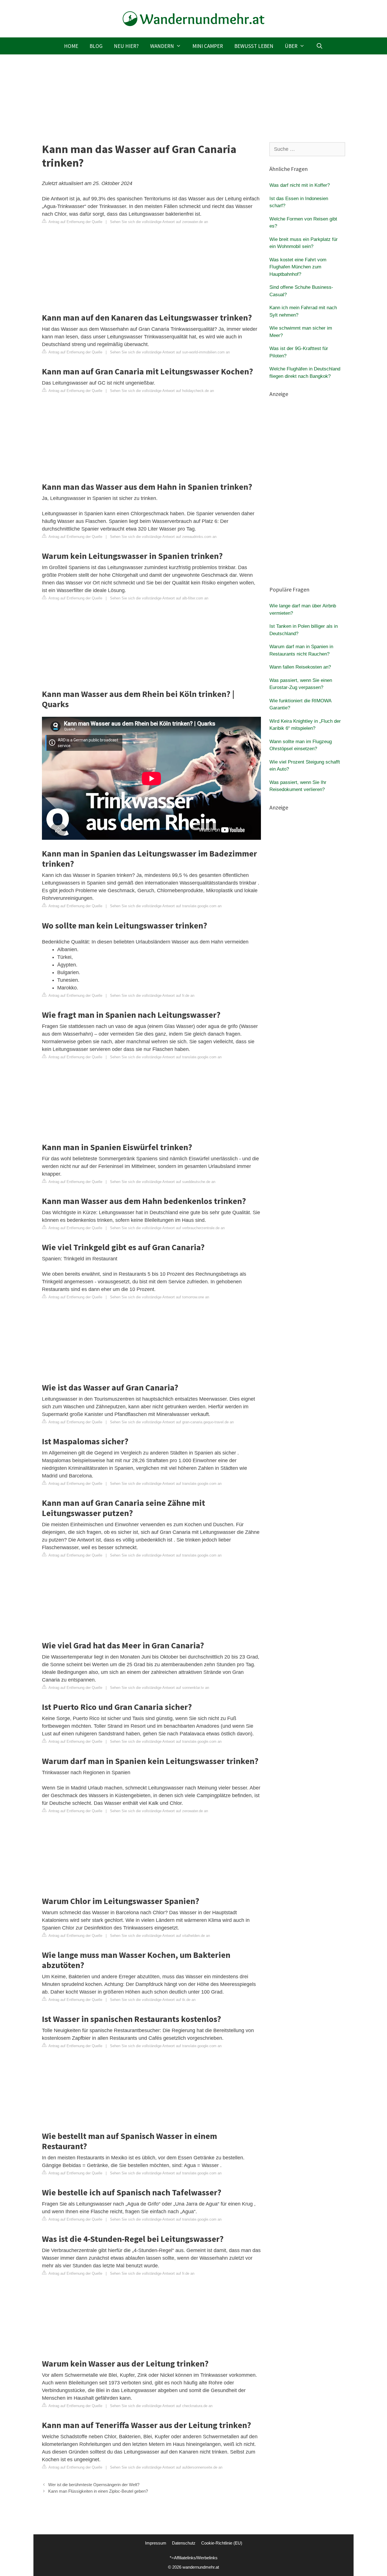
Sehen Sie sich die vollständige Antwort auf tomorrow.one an (160, 1297)
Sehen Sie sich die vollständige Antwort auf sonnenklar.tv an (160, 1688)
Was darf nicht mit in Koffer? (300, 185)
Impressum (156, 2543)
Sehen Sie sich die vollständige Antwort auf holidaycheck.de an (162, 391)
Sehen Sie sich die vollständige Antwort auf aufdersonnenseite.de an (166, 2467)
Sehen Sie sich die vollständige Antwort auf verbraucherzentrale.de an (167, 1228)
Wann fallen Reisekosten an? (300, 667)
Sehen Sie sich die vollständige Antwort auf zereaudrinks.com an (163, 537)
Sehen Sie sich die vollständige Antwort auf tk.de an (153, 2000)
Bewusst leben (254, 46)
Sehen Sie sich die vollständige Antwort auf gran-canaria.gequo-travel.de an (172, 1422)
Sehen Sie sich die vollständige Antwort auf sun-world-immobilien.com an (170, 352)
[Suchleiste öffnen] (319, 46)
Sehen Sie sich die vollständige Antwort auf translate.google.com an (166, 906)
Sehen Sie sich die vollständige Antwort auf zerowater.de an (159, 222)
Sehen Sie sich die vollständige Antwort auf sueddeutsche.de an (163, 1182)
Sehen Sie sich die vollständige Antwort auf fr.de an (152, 996)
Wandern (162, 46)
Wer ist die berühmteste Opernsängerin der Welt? (94, 2485)
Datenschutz (184, 2543)
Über (291, 46)
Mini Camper (208, 46)
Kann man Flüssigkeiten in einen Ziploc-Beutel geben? (98, 2491)
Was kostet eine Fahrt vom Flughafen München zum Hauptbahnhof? (298, 267)
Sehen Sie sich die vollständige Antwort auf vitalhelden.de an (160, 1936)
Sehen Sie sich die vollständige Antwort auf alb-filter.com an (159, 598)
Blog (96, 46)
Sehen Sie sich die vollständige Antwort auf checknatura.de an (161, 2406)
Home (71, 46)
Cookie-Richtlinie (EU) (222, 2543)
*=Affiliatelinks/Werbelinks (194, 2558)
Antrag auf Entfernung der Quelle (75, 222)
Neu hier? (126, 46)
